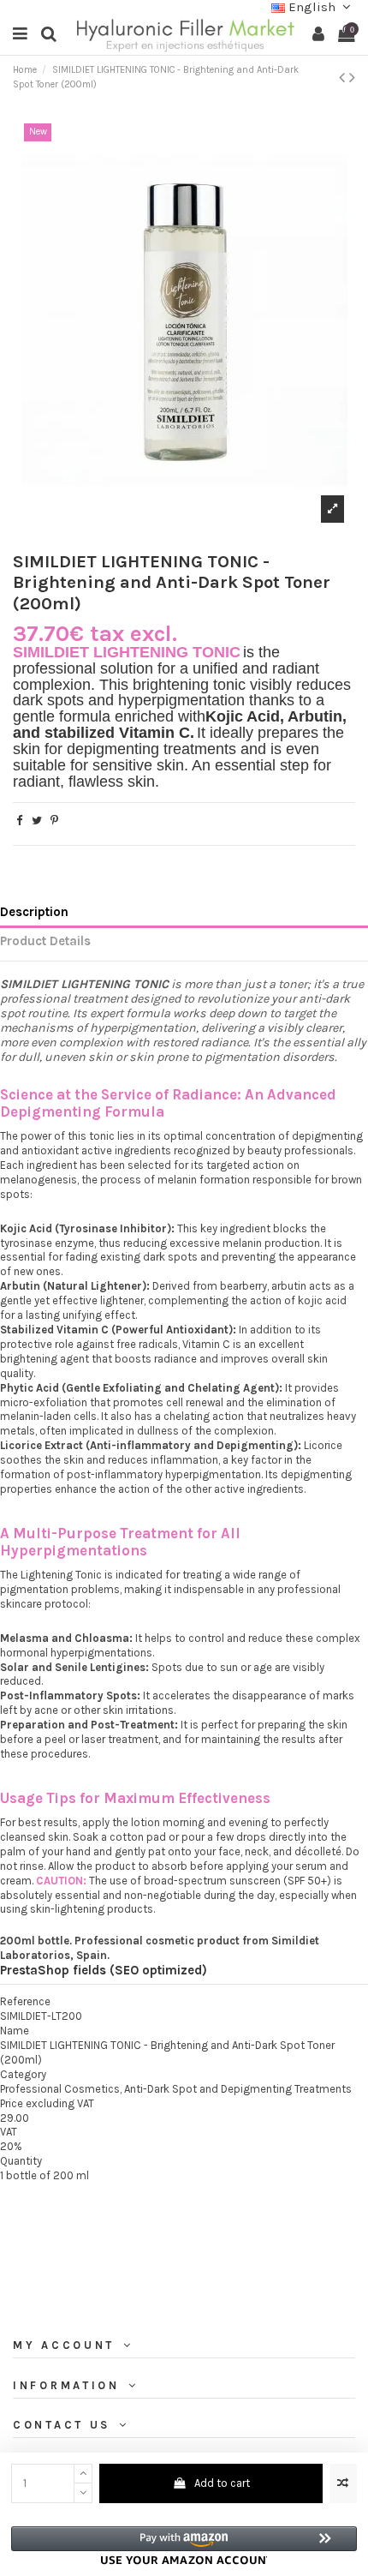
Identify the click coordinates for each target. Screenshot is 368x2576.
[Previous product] (344, 78)
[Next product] (352, 78)
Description (34, 912)
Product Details (45, 941)
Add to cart (222, 2483)
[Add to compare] (343, 2483)
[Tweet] (37, 821)
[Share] (19, 821)
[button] (184, 2546)
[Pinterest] (54, 821)
